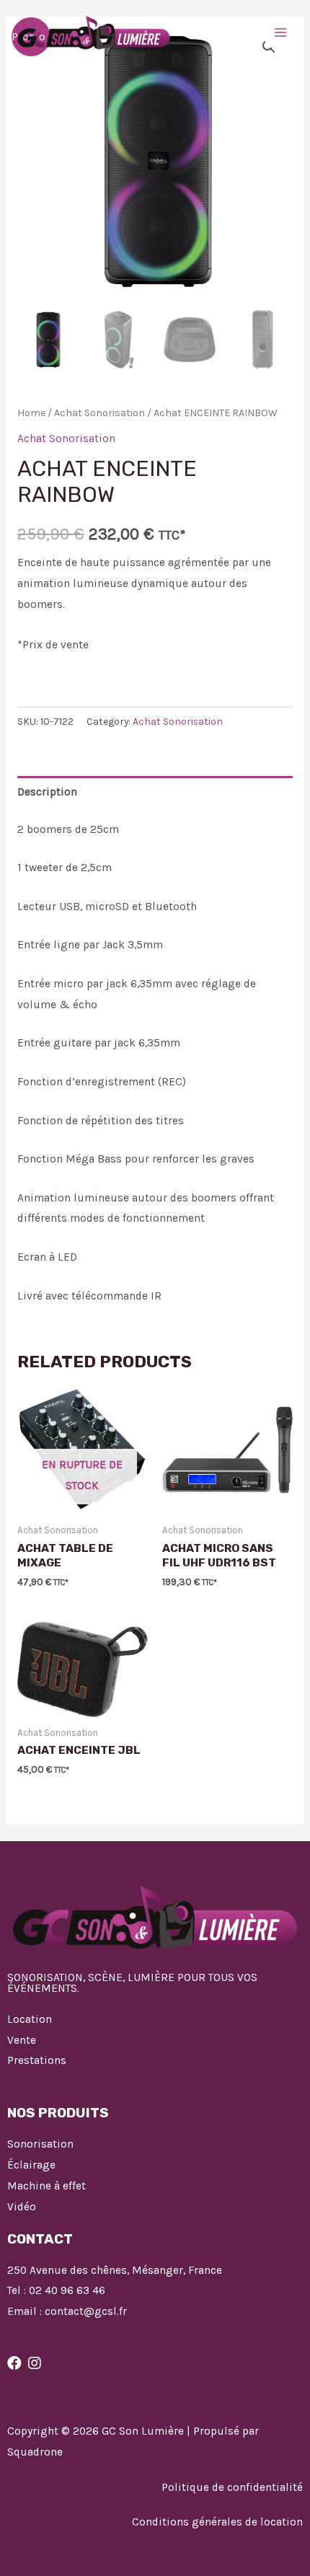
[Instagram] (35, 2363)
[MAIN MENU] (280, 32)
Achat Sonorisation (99, 413)
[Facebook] (14, 2363)
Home (31, 413)
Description (47, 792)
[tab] (155, 792)
